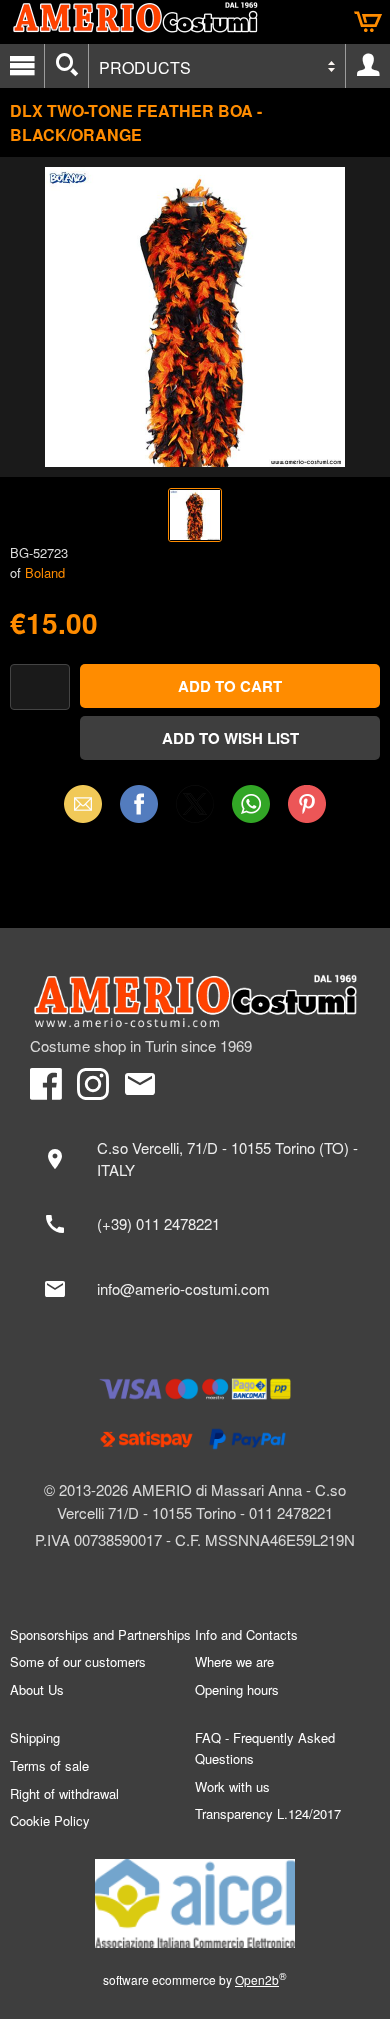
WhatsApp (251, 803)
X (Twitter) (195, 810)
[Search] (66, 66)
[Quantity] (40, 687)
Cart (368, 22)
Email (83, 803)
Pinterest (307, 803)
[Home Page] (195, 1001)
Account (368, 66)
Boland (45, 572)
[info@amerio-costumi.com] (195, 1289)
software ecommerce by (195, 1979)
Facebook (139, 803)
